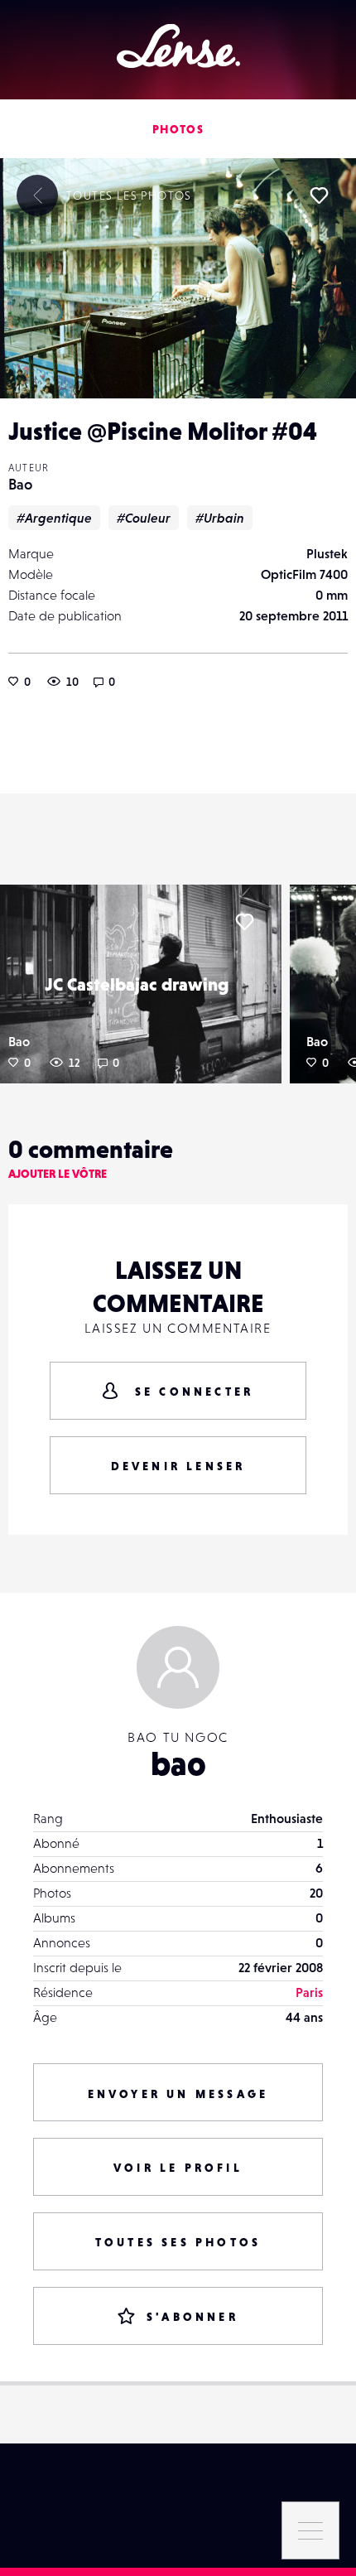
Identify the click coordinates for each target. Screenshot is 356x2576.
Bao (20, 484)
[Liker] (319, 195)
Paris (309, 1992)
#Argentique (54, 518)
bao (178, 1763)
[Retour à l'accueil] (178, 46)
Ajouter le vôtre (58, 1174)
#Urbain (220, 518)
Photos (178, 129)
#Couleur (144, 518)
